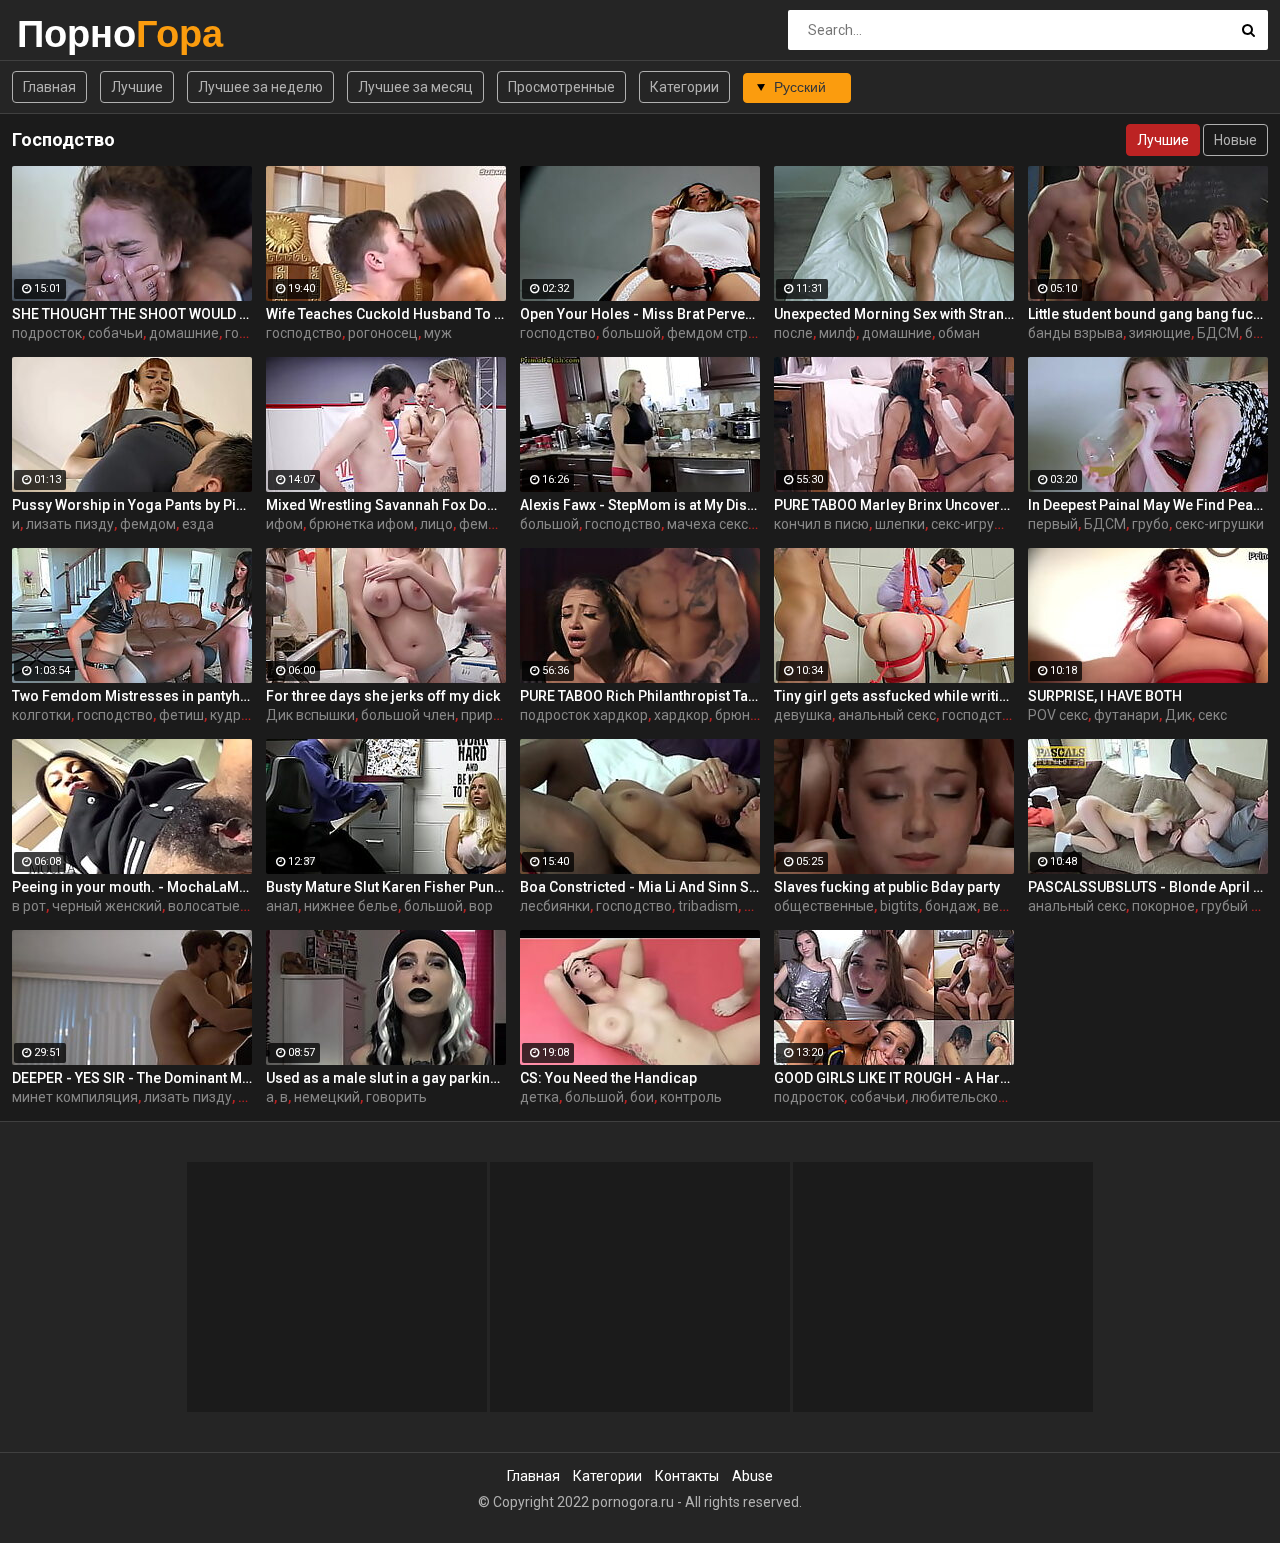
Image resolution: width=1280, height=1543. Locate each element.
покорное (1163, 906)
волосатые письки (228, 906)
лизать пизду (70, 524)
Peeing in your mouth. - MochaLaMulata (132, 887)
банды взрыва (1075, 333)
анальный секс (887, 715)
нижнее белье (351, 906)
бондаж (951, 906)
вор (481, 906)
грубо (1150, 524)
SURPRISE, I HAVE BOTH (1105, 696)
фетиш (181, 715)
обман (959, 333)
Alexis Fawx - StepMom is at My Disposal (640, 505)
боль (1261, 333)
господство (304, 333)
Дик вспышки (310, 715)
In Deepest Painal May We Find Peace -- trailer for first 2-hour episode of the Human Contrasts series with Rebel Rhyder (1148, 505)
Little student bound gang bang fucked (1148, 314)
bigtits (899, 906)
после (793, 333)
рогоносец (383, 333)
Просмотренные (561, 87)
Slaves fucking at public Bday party (887, 887)
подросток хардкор (584, 715)
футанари (1126, 715)
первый (1053, 524)
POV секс (1058, 715)
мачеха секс (707, 524)
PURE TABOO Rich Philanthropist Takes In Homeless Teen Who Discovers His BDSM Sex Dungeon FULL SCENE (640, 696)
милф (837, 333)
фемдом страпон (723, 333)
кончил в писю (821, 524)
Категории (684, 87)
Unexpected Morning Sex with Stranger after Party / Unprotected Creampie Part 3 (894, 314)
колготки (41, 715)
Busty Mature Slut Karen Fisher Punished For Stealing (386, 887)
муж (438, 333)
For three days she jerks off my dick (383, 696)
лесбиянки (555, 906)
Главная (49, 87)
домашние (184, 333)
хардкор (681, 715)
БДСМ (1218, 333)
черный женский (107, 906)
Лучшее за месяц (415, 87)
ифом (284, 524)
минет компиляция (75, 1097)
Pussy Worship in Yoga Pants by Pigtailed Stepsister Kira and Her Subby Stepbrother (132, 505)
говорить (396, 1097)
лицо (436, 524)
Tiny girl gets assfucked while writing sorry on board (894, 696)
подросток (47, 333)
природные (498, 715)
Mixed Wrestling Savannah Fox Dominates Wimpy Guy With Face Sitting (386, 505)
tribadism (708, 906)
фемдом (148, 524)
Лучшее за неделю (260, 87)
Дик (1178, 715)
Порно (69, 33)
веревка (1010, 906)
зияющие (1160, 333)
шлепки (900, 524)
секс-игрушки (975, 524)
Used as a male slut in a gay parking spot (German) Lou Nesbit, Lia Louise (386, 1078)
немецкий (327, 1097)
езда (198, 524)
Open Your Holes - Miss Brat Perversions (640, 314)
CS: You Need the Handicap (608, 1078)
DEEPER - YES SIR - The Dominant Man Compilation (132, 1078)
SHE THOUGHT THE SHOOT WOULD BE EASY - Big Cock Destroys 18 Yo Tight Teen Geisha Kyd (132, 314)
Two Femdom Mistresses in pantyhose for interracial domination (132, 696)
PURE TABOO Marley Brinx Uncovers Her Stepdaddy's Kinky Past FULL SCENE (894, 505)
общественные (824, 906)
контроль (691, 1097)
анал (282, 906)
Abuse (752, 1476)
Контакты (687, 1476)
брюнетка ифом (361, 524)
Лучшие (137, 87)
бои (642, 1097)
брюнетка (747, 715)
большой (631, 333)
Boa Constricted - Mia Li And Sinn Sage (640, 887)
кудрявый (242, 715)
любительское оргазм (983, 1097)
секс (1212, 715)
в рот (29, 906)
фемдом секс (503, 524)
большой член (408, 715)
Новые (1235, 140)
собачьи (115, 333)
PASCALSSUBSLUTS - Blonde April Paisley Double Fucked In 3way (1148, 887)
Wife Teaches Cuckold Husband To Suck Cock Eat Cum (386, 314)
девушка (803, 715)
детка (539, 1097)
